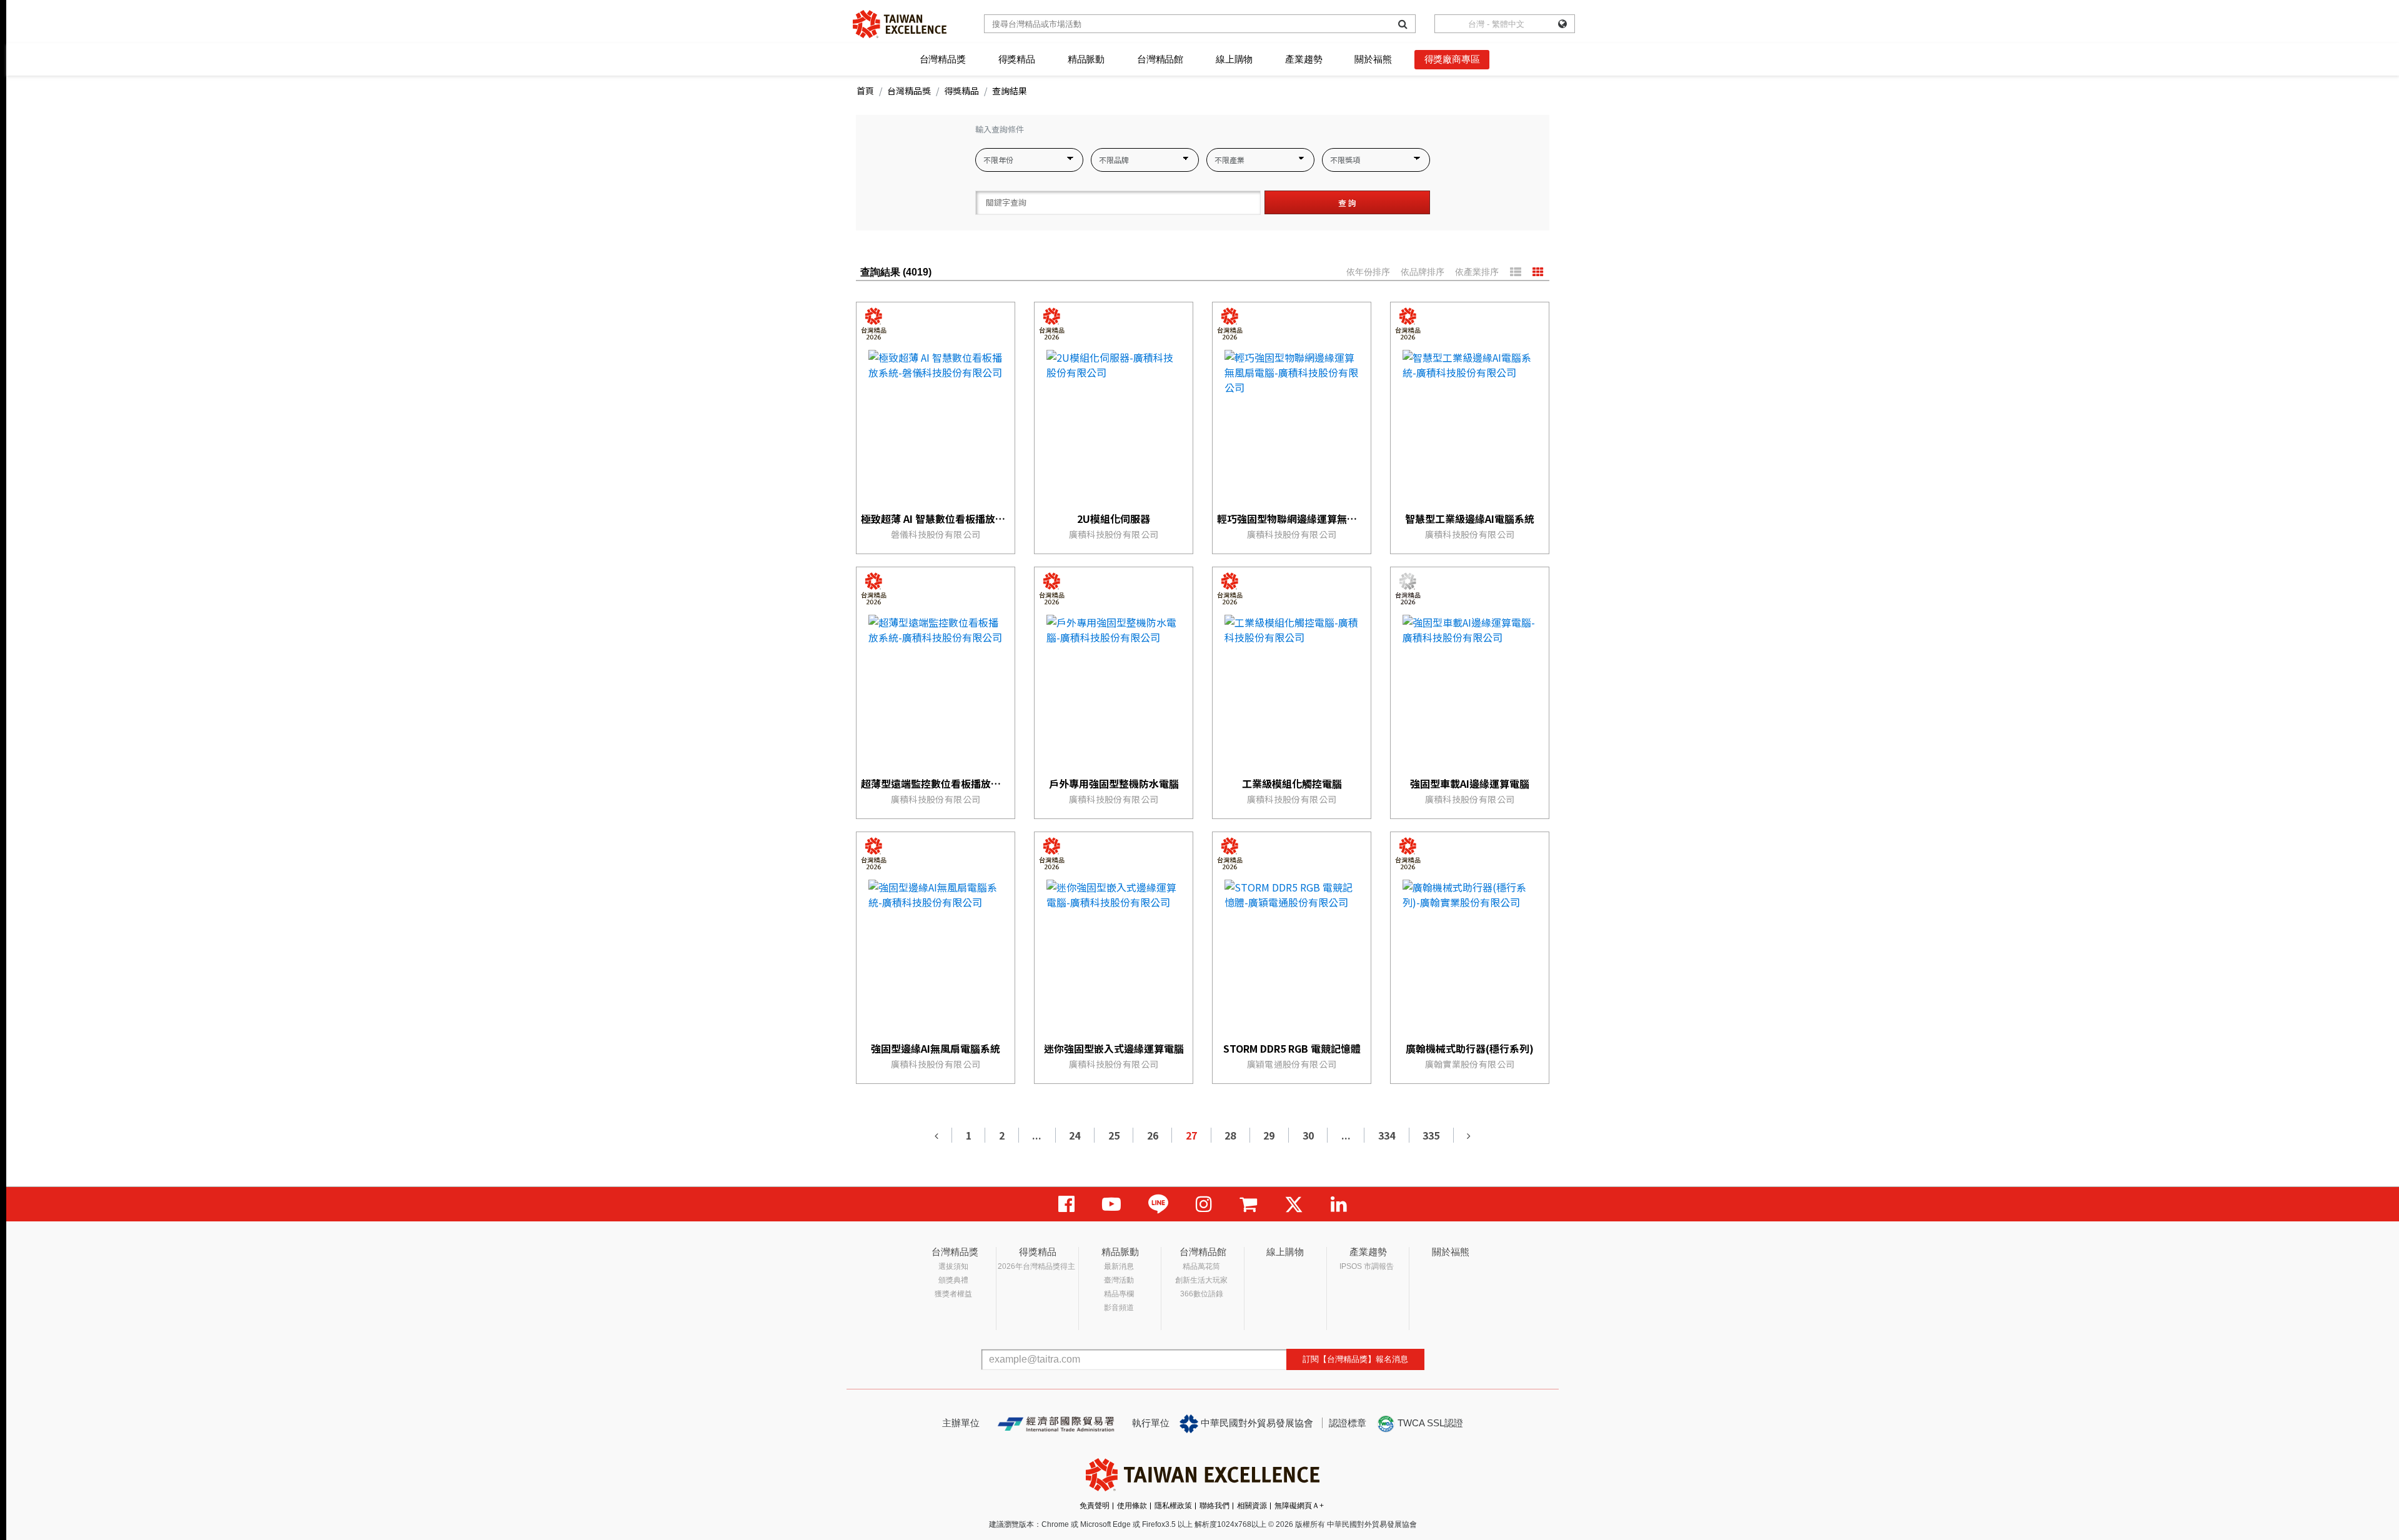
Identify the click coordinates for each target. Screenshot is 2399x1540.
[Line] (1158, 1204)
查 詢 (1347, 203)
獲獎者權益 (953, 1294)
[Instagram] (1204, 1204)
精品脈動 (1086, 59)
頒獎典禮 (953, 1280)
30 (1308, 1135)
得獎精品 (1017, 59)
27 (1191, 1135)
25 (1114, 1135)
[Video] (1111, 1204)
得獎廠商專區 (1452, 59)
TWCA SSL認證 (1429, 1423)
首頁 (865, 91)
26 (1153, 1135)
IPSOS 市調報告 (1367, 1266)
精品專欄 (1119, 1294)
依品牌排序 (1423, 272)
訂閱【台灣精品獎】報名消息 (1355, 1359)
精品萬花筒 (1201, 1266)
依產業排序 (1477, 272)
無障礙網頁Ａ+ (1299, 1506)
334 (1387, 1135)
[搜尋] (1403, 24)
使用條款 (1132, 1506)
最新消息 (1119, 1266)
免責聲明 (1095, 1506)
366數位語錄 (1202, 1294)
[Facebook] (1066, 1204)
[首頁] (900, 24)
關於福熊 (1373, 59)
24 (1075, 1135)
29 (1269, 1135)
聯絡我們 (1214, 1506)
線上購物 (1234, 59)
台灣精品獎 (943, 59)
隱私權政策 (1173, 1506)
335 (1431, 1135)
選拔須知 (953, 1266)
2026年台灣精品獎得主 (1036, 1266)
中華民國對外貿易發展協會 (1256, 1423)
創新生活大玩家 (1201, 1280)
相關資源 (1252, 1506)
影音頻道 (1119, 1308)
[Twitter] (1294, 1204)
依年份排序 (1368, 272)
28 (1230, 1135)
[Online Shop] (1248, 1204)
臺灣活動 (1119, 1280)
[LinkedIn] (1339, 1204)
